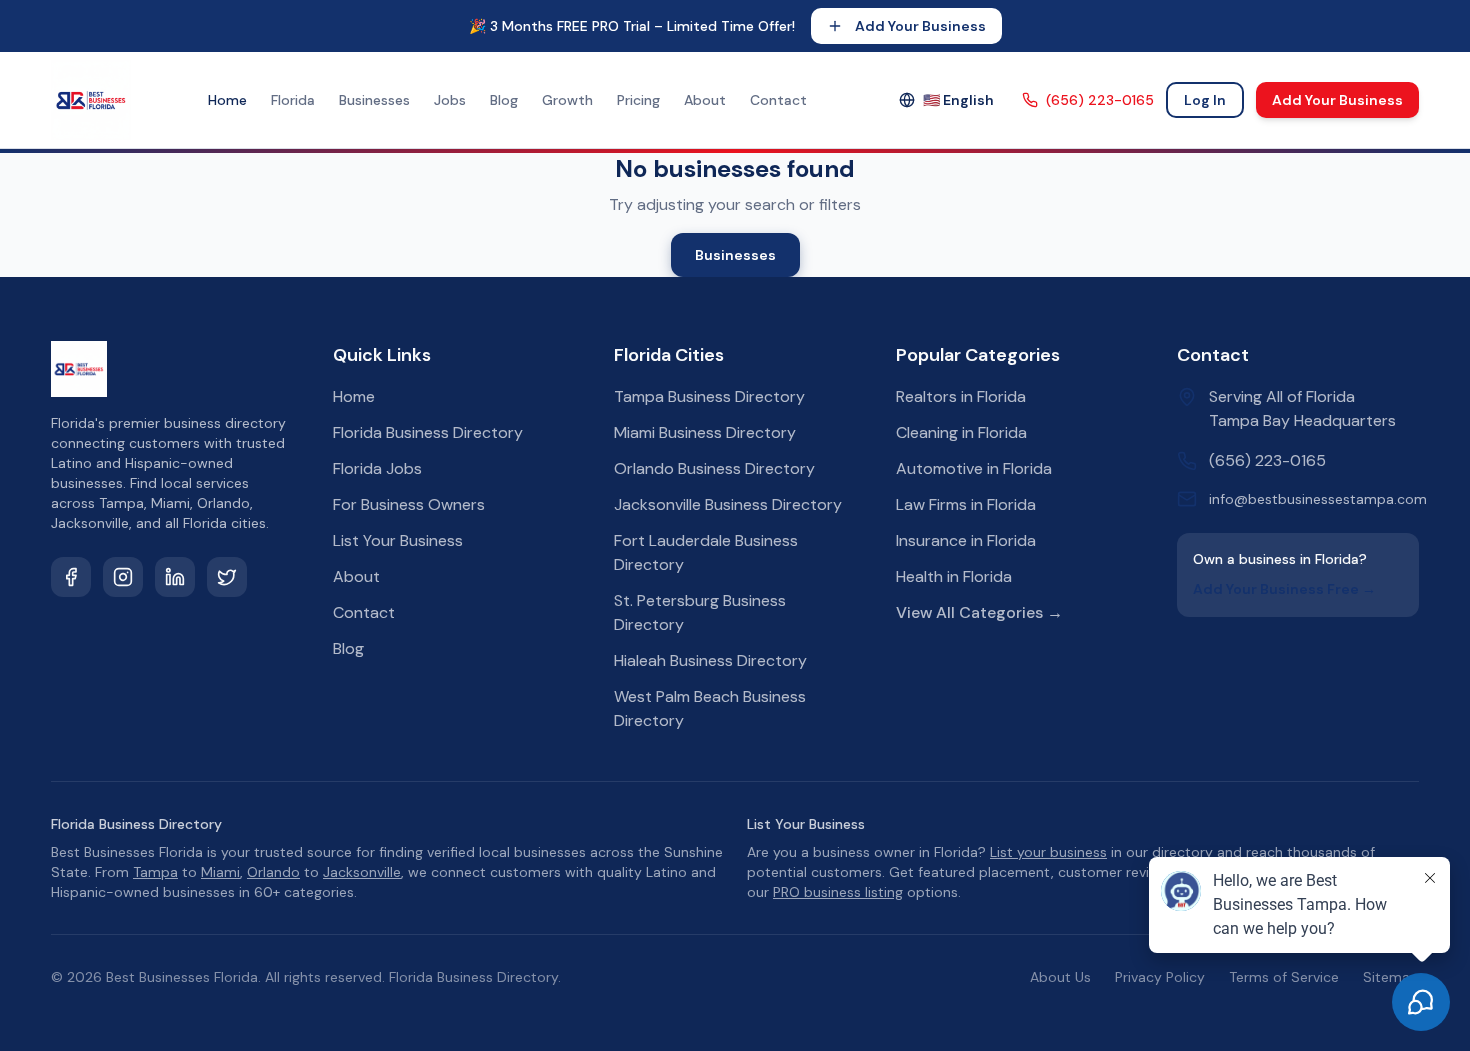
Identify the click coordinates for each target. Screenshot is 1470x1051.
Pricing (638, 100)
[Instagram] (123, 577)
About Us (1060, 977)
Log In (1205, 100)
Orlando (273, 872)
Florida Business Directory (428, 432)
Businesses (374, 100)
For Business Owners (409, 504)
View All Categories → (979, 612)
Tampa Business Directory (709, 396)
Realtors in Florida (961, 396)
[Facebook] (71, 577)
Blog (504, 100)
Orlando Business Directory (714, 468)
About (705, 100)
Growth (567, 100)
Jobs (450, 100)
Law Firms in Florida (966, 504)
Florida (293, 100)
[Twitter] (227, 577)
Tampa (155, 872)
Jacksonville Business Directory (728, 504)
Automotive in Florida (974, 468)
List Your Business (398, 540)
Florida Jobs (377, 468)
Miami (220, 872)
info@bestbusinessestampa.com (1318, 499)
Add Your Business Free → (1284, 589)
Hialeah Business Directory (710, 660)
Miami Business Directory (705, 432)
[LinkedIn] (175, 577)
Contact (778, 100)
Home (227, 100)
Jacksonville (362, 872)
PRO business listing (838, 892)
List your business (1048, 852)
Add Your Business (920, 26)
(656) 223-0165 (1100, 100)
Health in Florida (954, 576)
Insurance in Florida (966, 540)
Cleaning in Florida (961, 432)
